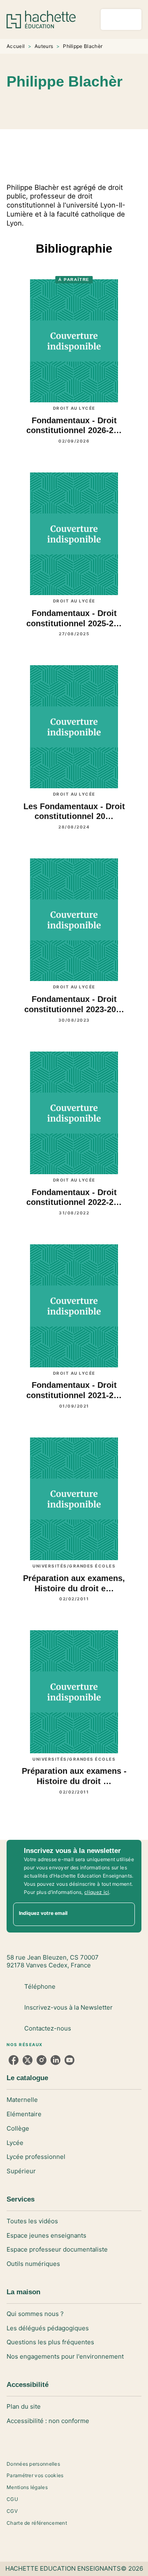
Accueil (16, 46)
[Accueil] (41, 19)
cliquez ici (97, 1892)
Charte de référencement (37, 2523)
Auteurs (44, 46)
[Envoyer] (125, 1914)
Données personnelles (33, 2464)
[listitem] (14, 2060)
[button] (109, 105)
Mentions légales (27, 2487)
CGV (12, 2511)
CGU (12, 2499)
